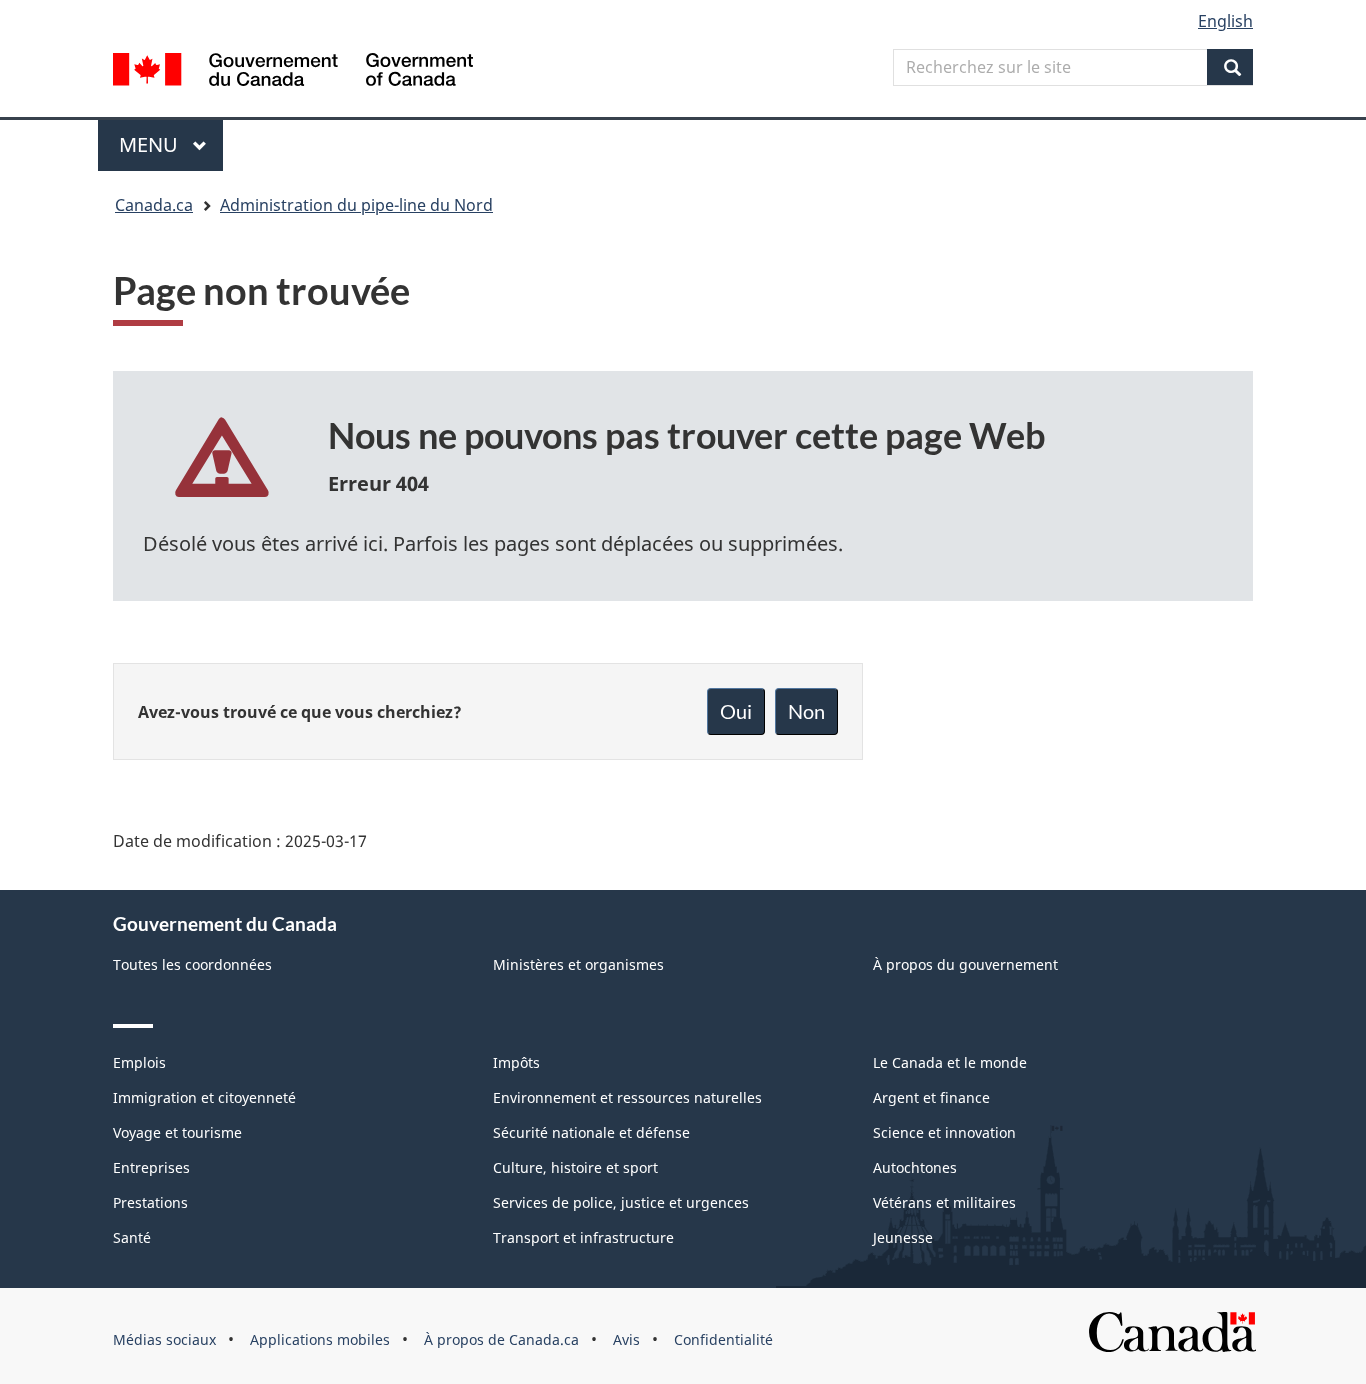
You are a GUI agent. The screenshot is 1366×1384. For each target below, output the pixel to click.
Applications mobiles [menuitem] (320, 1339)
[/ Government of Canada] (293, 72)
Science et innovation (944, 1132)
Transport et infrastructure (583, 1237)
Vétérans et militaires (944, 1202)
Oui (736, 711)
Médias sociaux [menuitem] (164, 1339)
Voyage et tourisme (177, 1132)
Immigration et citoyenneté (204, 1097)
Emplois (139, 1062)
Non (806, 711)
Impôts (516, 1062)
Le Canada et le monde (950, 1062)
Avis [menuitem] (626, 1339)
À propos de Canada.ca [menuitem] (501, 1339)
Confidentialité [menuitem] (723, 1339)
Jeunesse (903, 1237)
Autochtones (915, 1167)
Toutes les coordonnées (192, 964)
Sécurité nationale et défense (591, 1132)
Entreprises (151, 1167)
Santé (132, 1237)
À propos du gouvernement (965, 964)
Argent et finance (931, 1097)
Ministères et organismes (578, 964)
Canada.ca (154, 205)
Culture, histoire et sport (575, 1167)
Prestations (150, 1202)
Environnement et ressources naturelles (627, 1097)
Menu (171, 144)
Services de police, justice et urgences (621, 1202)
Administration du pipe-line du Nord (356, 205)
